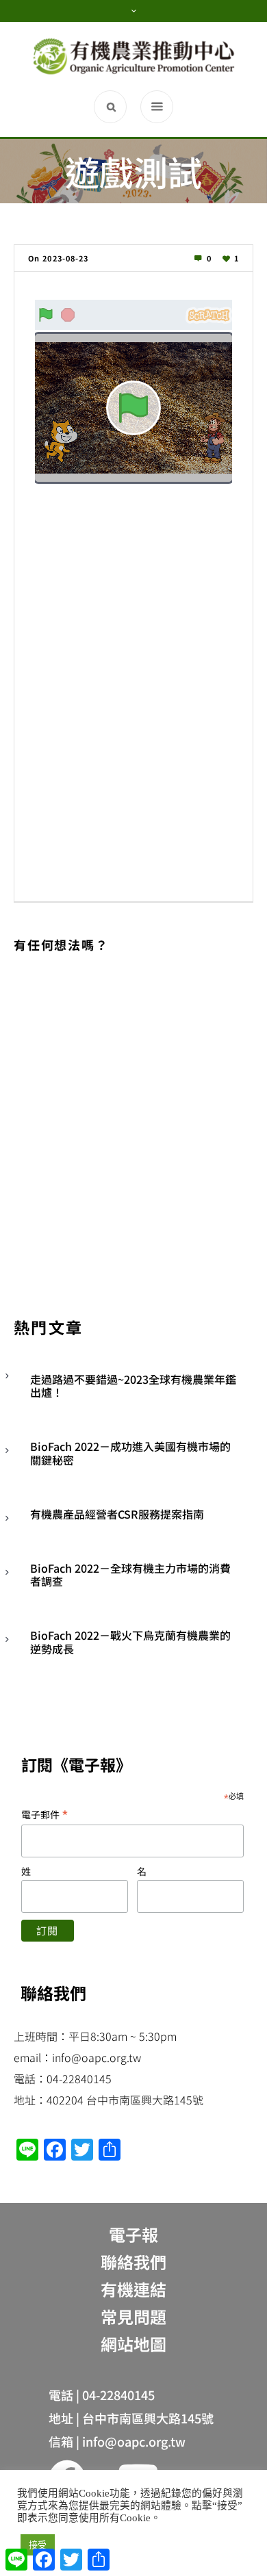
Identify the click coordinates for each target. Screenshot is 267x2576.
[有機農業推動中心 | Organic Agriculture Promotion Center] (133, 56)
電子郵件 (45, 1814)
